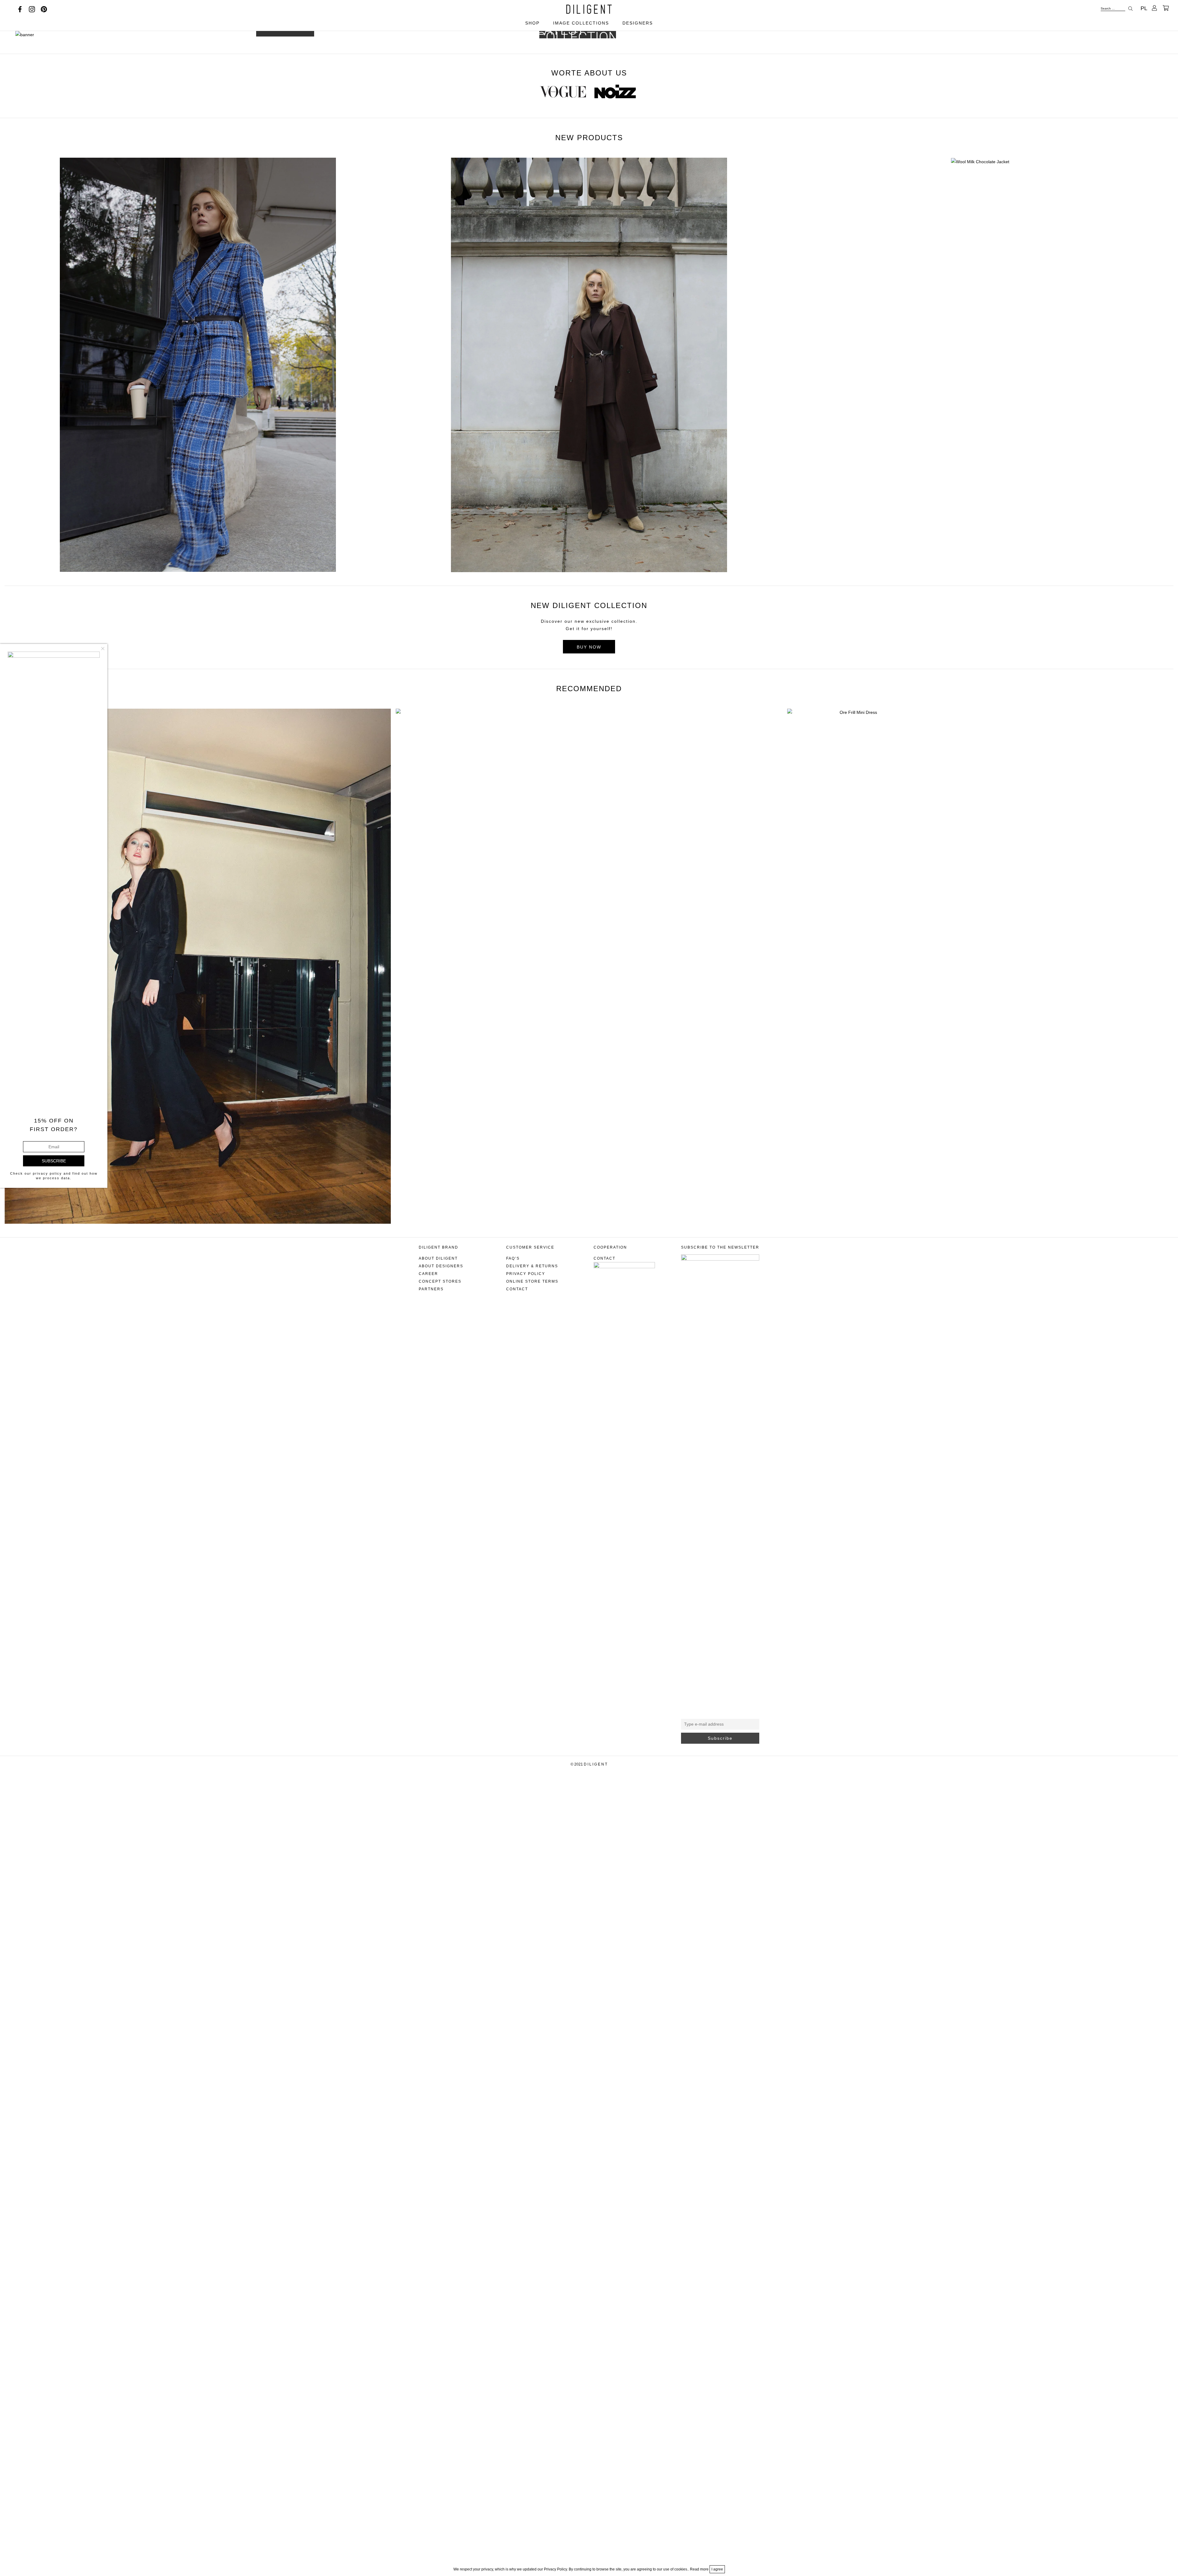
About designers (441, 1266)
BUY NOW (589, 647)
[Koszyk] (1166, 8)
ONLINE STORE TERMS (532, 1281)
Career (428, 1274)
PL (1144, 8)
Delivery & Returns (532, 1266)
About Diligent (438, 1258)
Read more (700, 2569)
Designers (638, 23)
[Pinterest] (44, 9)
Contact (517, 1289)
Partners (431, 1289)
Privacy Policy (526, 1274)
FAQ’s (513, 1258)
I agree (717, 2569)
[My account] (1154, 8)
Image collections (581, 23)
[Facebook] (20, 9)
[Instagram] (32, 9)
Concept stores (440, 1281)
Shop (532, 23)
